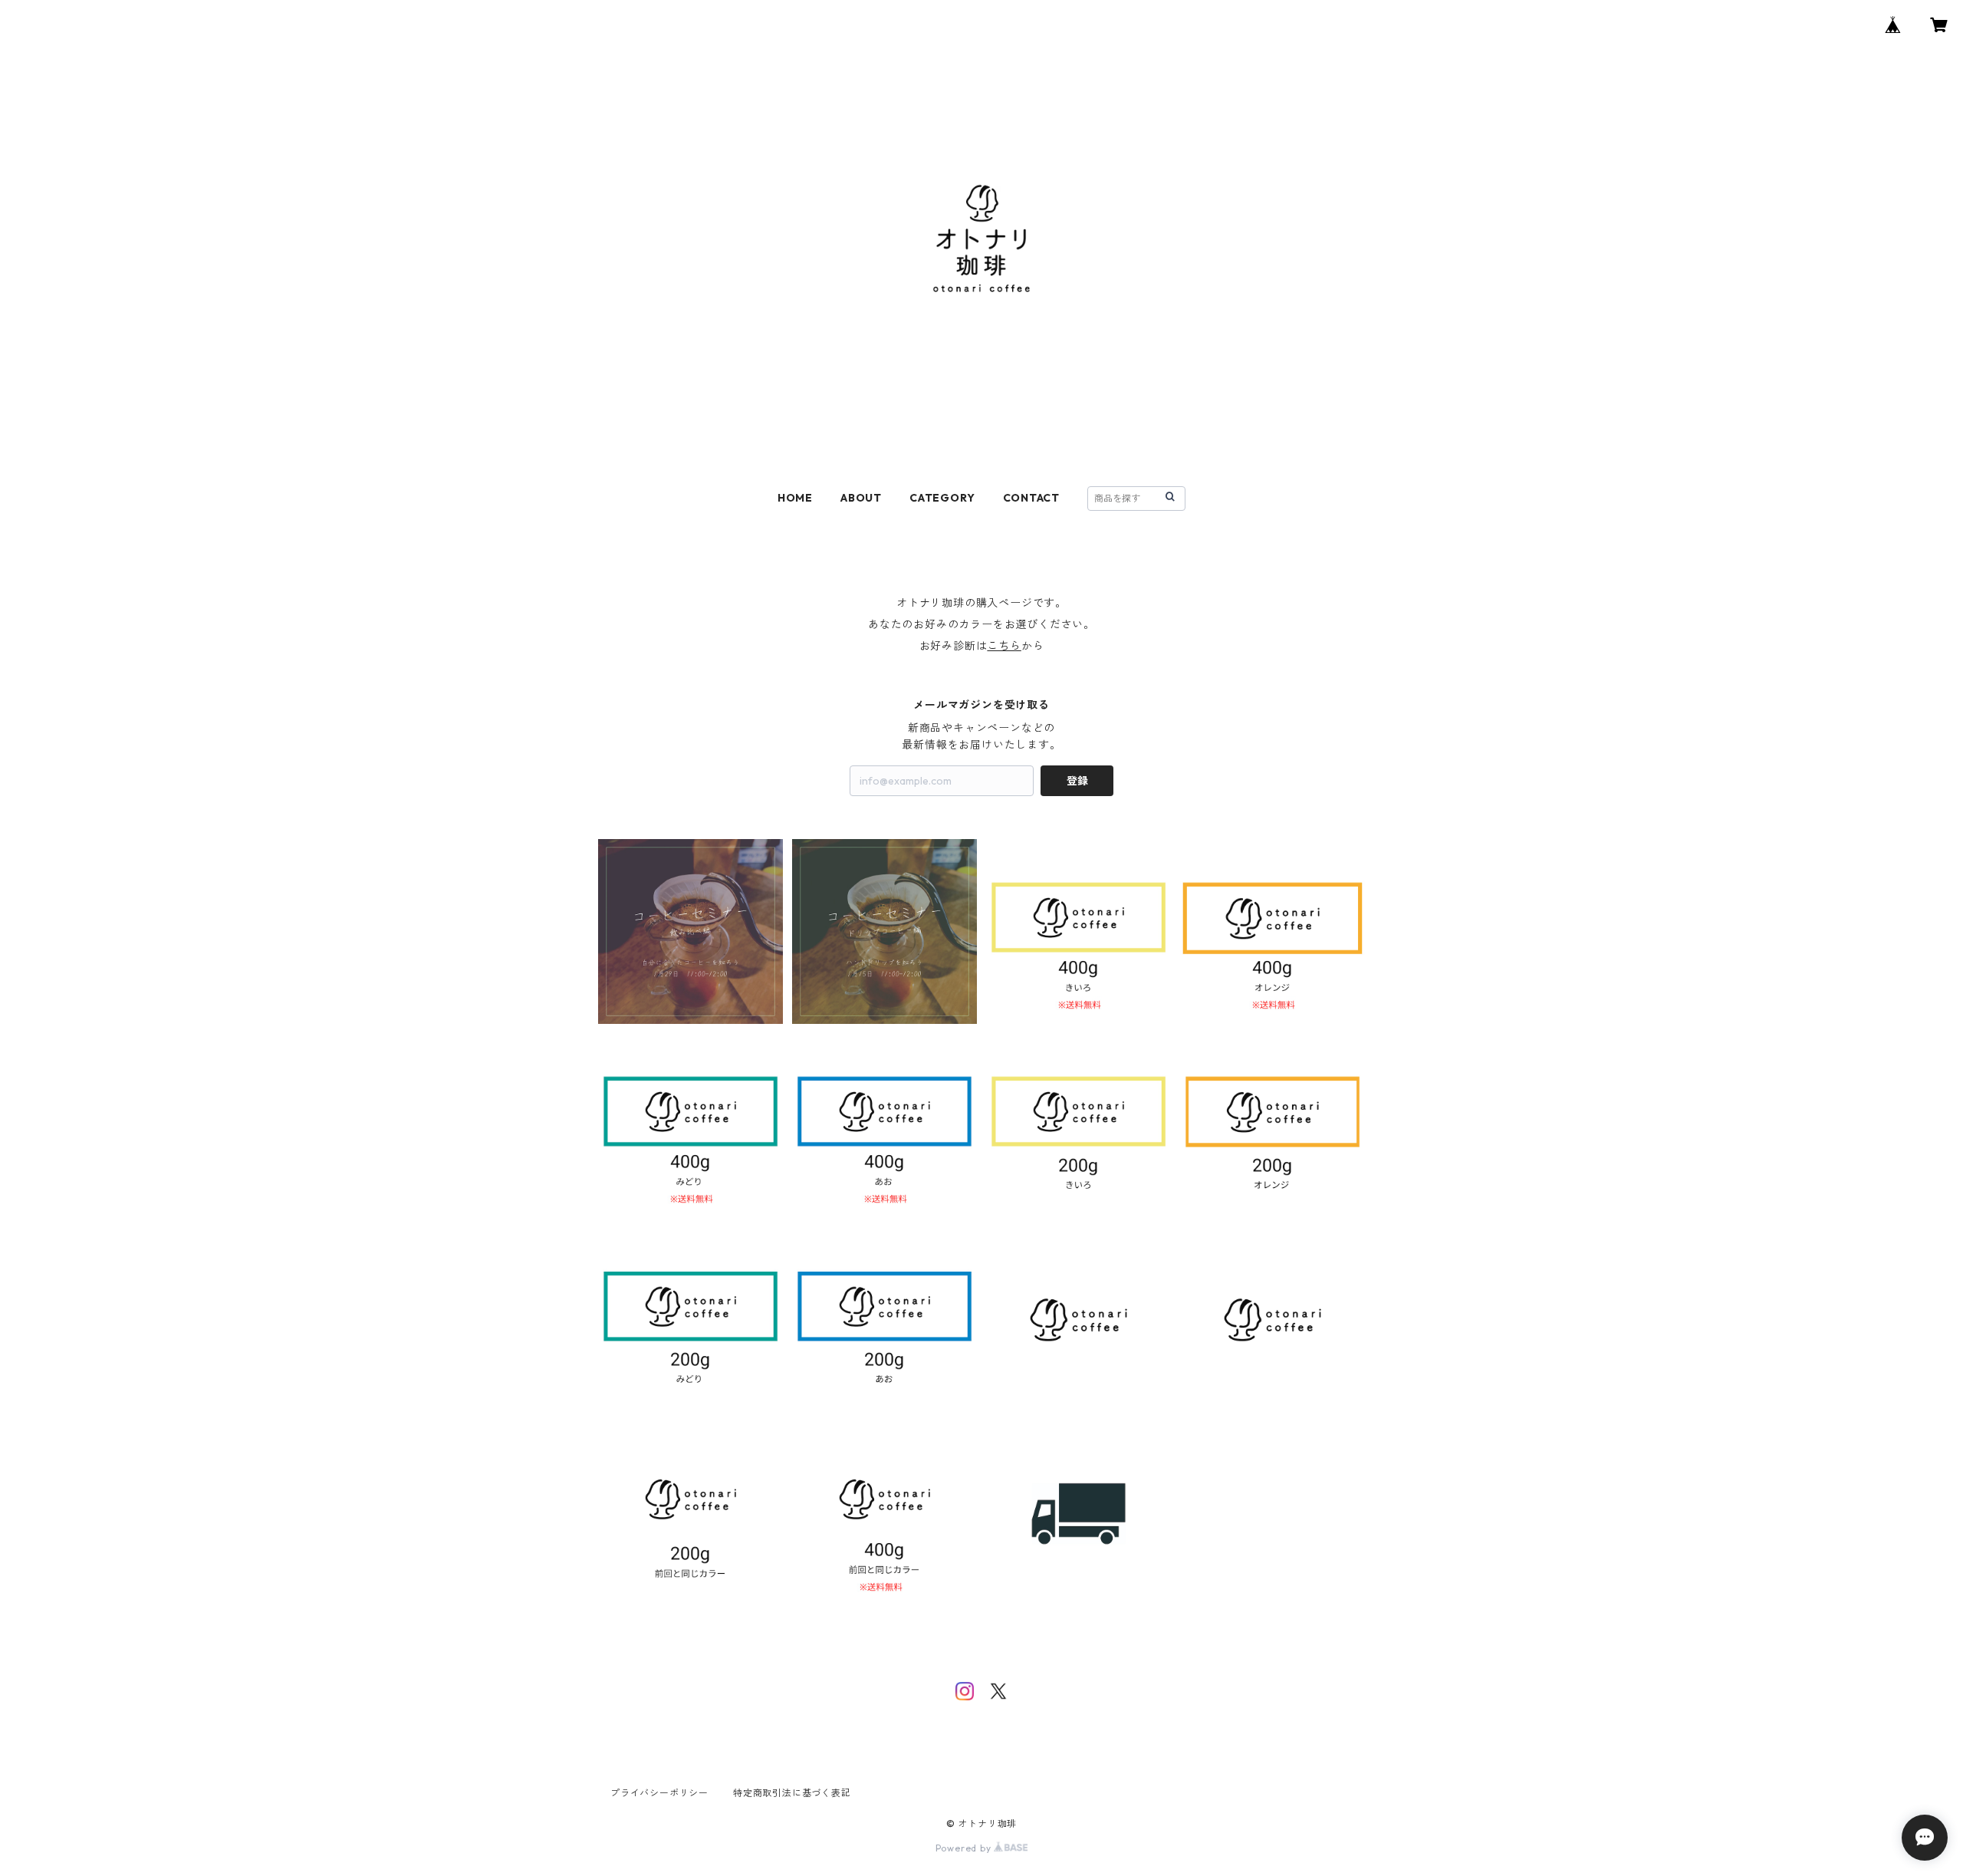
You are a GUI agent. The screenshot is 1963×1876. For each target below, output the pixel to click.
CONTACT (1032, 498)
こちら (1004, 646)
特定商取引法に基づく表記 (792, 1793)
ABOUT (861, 498)
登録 (1077, 781)
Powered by (965, 1848)
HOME (795, 498)
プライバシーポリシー (659, 1793)
